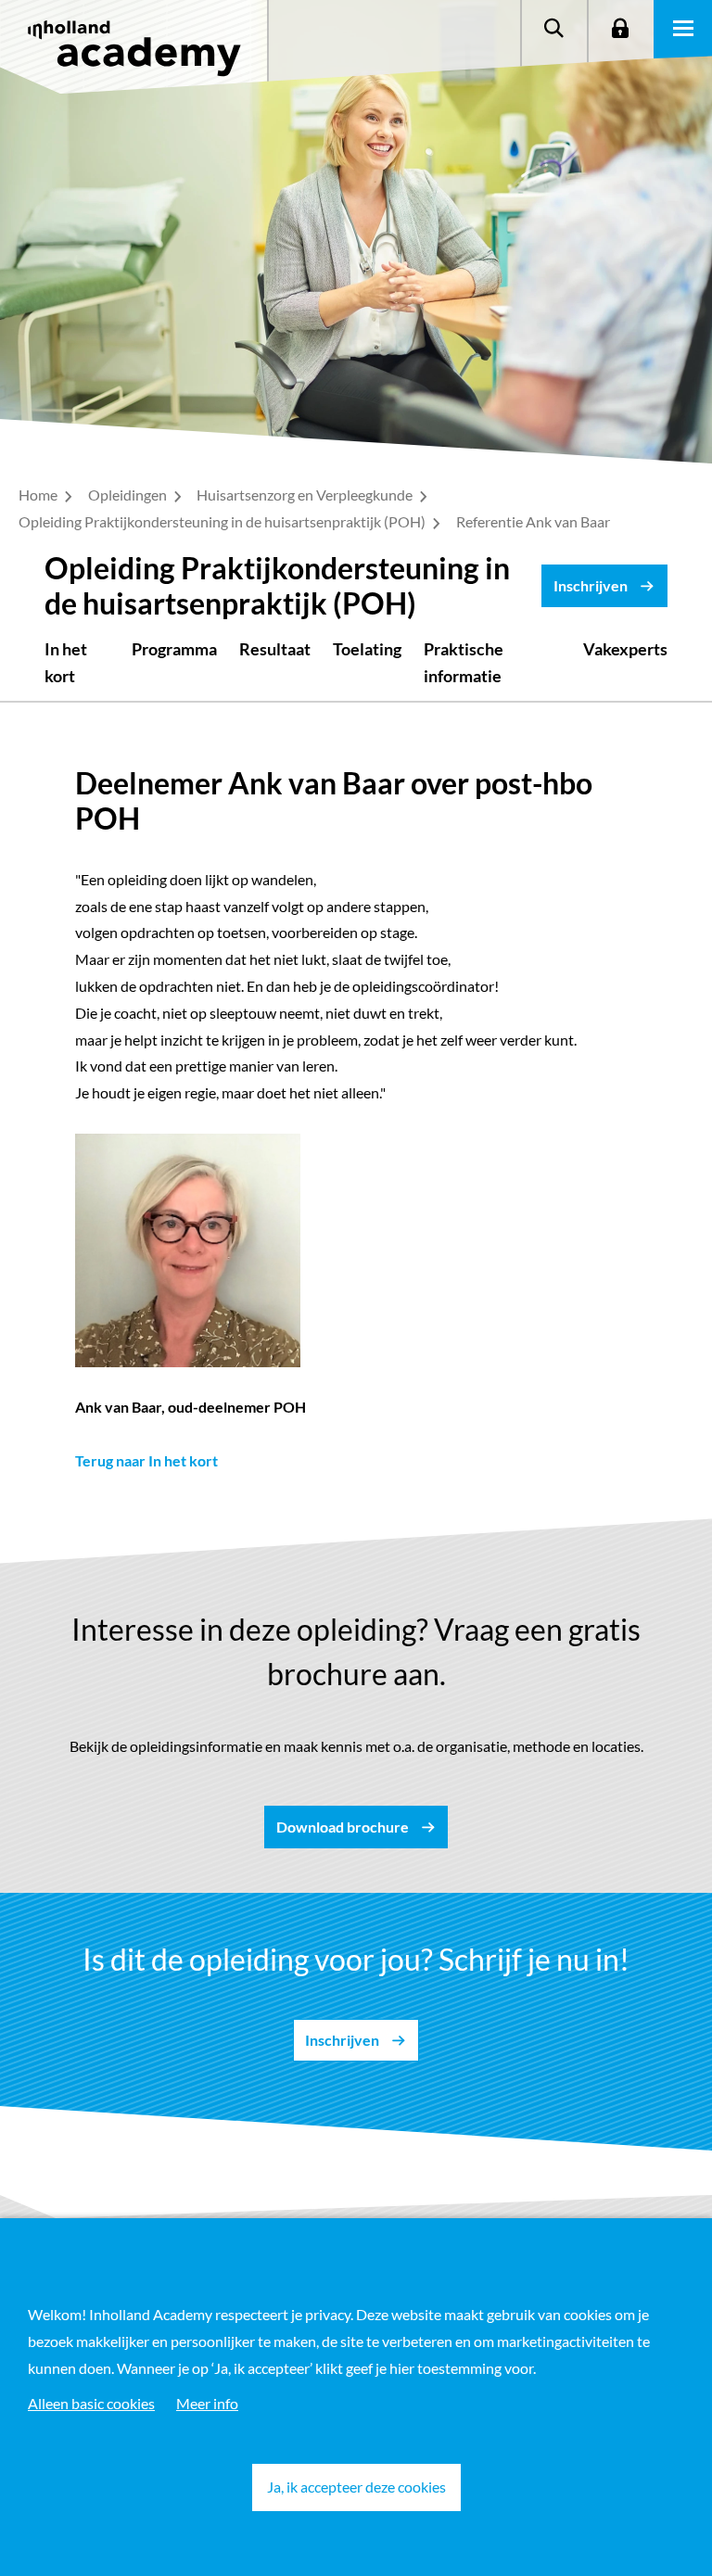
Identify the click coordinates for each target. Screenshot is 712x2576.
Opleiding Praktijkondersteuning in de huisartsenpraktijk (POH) (223, 521)
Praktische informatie (464, 662)
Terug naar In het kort (146, 1460)
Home (39, 495)
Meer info (207, 2403)
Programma (174, 649)
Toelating (367, 649)
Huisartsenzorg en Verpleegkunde (306, 495)
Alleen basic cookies (91, 2403)
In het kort (66, 662)
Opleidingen (129, 495)
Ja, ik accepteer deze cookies (356, 2487)
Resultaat (275, 649)
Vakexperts (625, 649)
